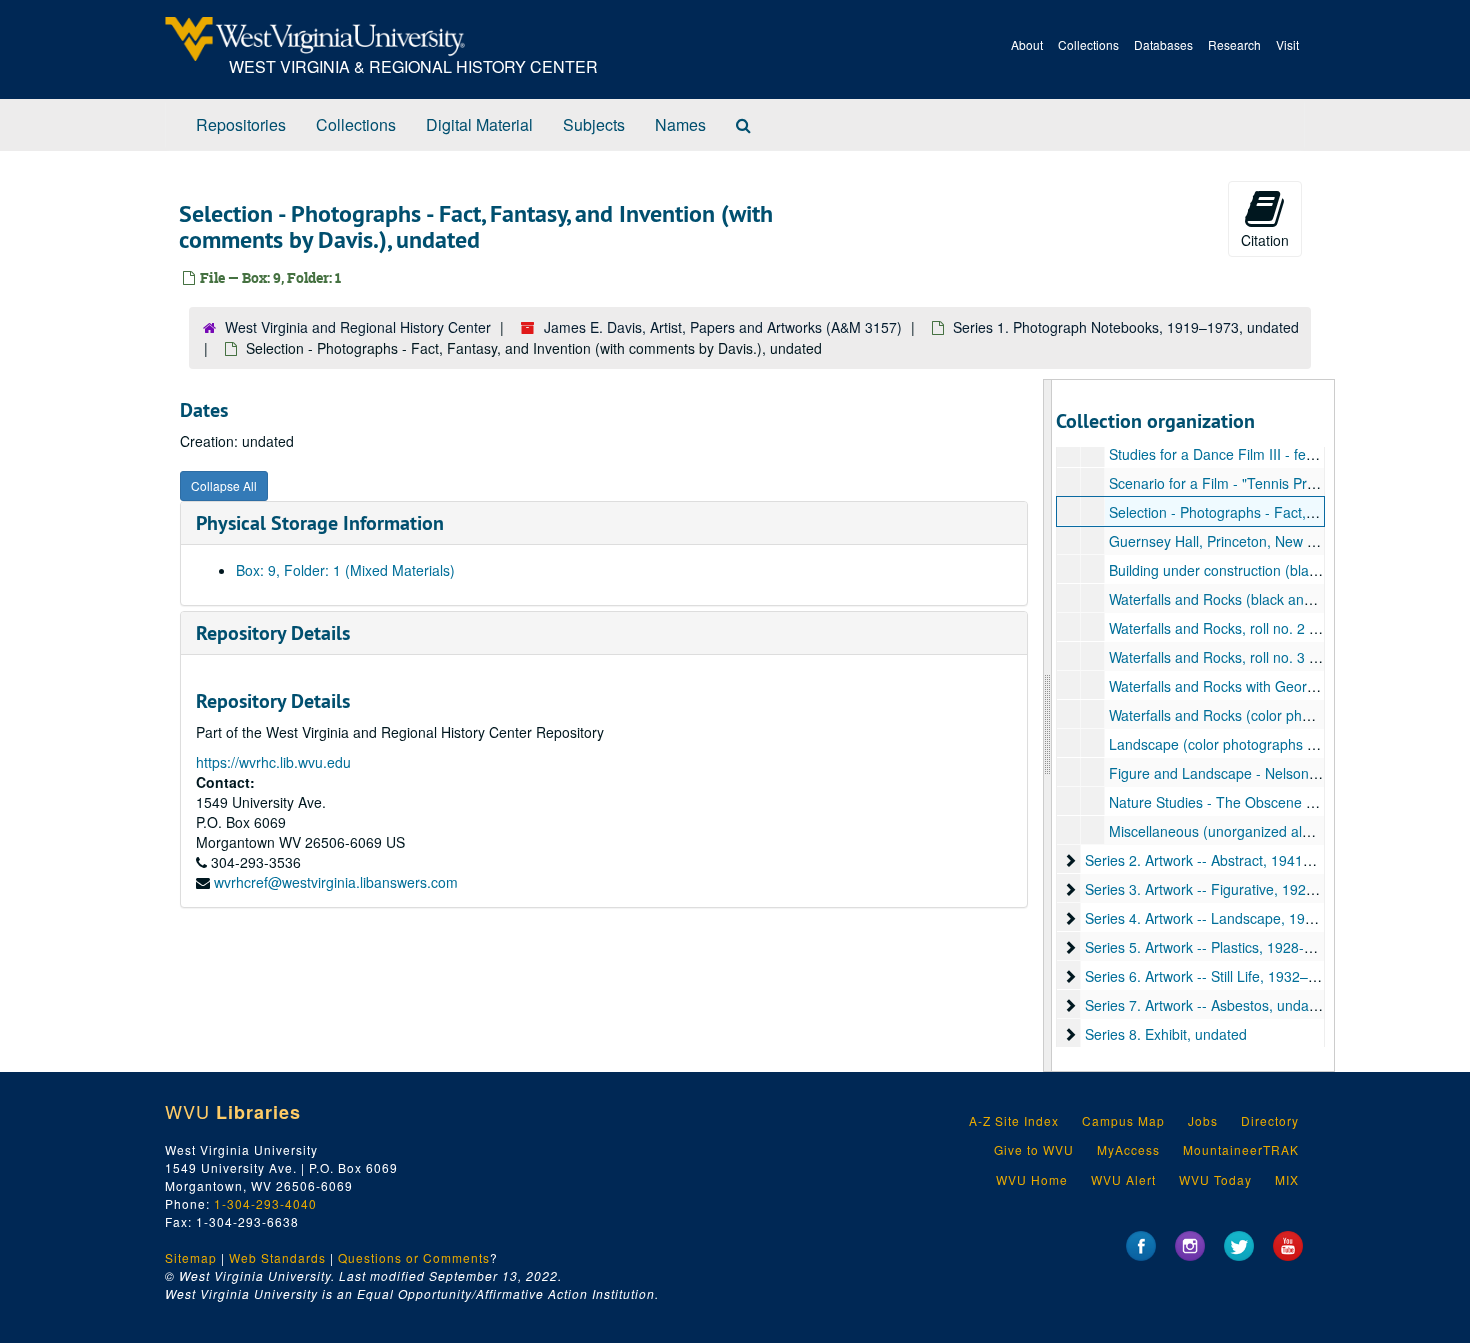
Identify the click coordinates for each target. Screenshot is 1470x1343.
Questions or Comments (414, 1257)
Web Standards (277, 1257)
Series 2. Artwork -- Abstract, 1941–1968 (1214, 860)
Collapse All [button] (224, 485)
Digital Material (479, 124)
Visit (1287, 44)
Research (1234, 44)
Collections (1088, 44)
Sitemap (191, 1257)
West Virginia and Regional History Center (358, 327)
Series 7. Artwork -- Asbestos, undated (1207, 1005)
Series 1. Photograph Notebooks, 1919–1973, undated (1126, 327)
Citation (1265, 240)
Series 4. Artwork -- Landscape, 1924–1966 (1223, 918)
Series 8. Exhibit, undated (1166, 1034)
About (1027, 44)
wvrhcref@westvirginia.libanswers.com (336, 882)
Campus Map (1123, 1120)
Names (680, 124)
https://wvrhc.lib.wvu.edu (273, 762)
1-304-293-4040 (265, 1203)
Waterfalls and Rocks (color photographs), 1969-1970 (1278, 715)
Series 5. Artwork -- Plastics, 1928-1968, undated (1240, 947)
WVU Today (1215, 1179)
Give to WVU (1034, 1149)
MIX (1287, 1179)
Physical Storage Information (320, 523)
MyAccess (1128, 1149)
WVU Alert (1123, 1179)
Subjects (594, 124)
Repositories (241, 124)
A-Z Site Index (1014, 1120)
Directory (1270, 1120)
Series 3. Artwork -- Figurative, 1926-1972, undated (1248, 889)
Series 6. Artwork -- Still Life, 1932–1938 (1212, 976)
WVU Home (1032, 1179)
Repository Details (273, 633)
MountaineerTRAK (1241, 1149)
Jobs (1203, 1120)
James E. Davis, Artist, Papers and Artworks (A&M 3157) (723, 327)
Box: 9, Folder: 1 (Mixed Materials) (345, 570)
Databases (1163, 44)
